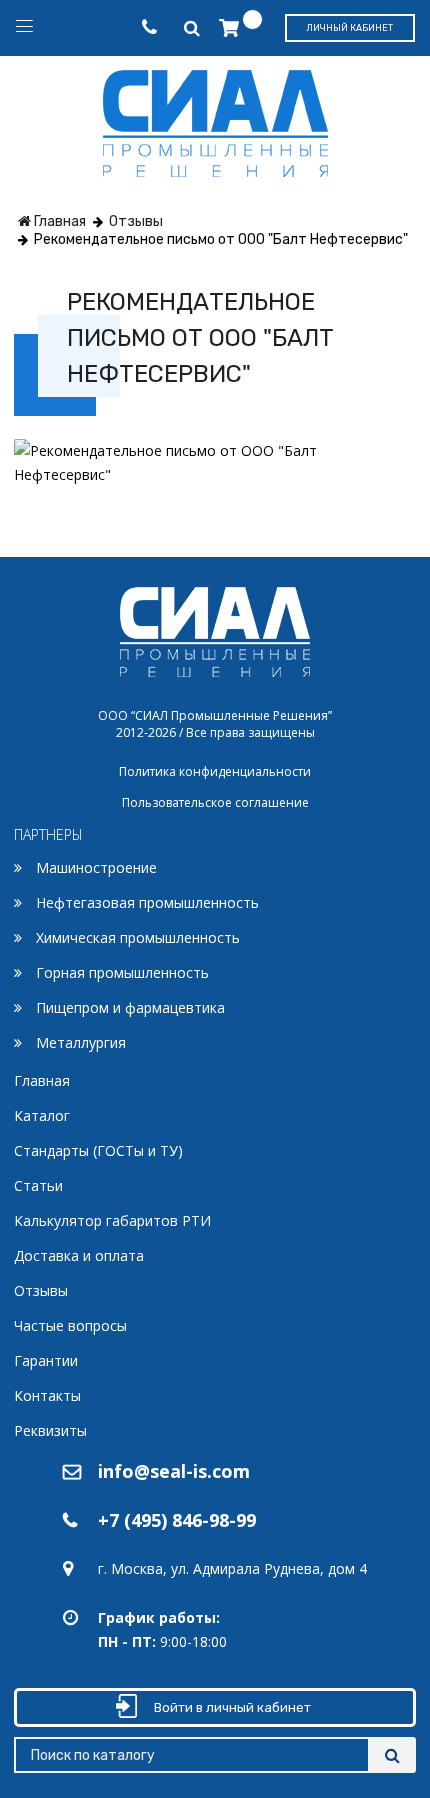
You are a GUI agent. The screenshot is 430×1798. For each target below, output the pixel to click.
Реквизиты (50, 1430)
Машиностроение (96, 867)
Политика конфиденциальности (215, 771)
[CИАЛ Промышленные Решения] (215, 119)
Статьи (38, 1185)
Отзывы (41, 1290)
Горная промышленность (122, 972)
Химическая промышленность (138, 937)
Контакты (47, 1395)
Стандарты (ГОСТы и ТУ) (98, 1150)
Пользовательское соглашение (215, 802)
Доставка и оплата (79, 1255)
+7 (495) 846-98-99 (177, 1520)
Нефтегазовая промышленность (147, 902)
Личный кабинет (350, 28)
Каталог (42, 1115)
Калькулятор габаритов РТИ (112, 1220)
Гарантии (46, 1360)
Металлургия (81, 1042)
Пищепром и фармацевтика (130, 1007)
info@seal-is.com (174, 1471)
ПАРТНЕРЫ (48, 834)
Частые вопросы (70, 1325)
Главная (42, 1080)
